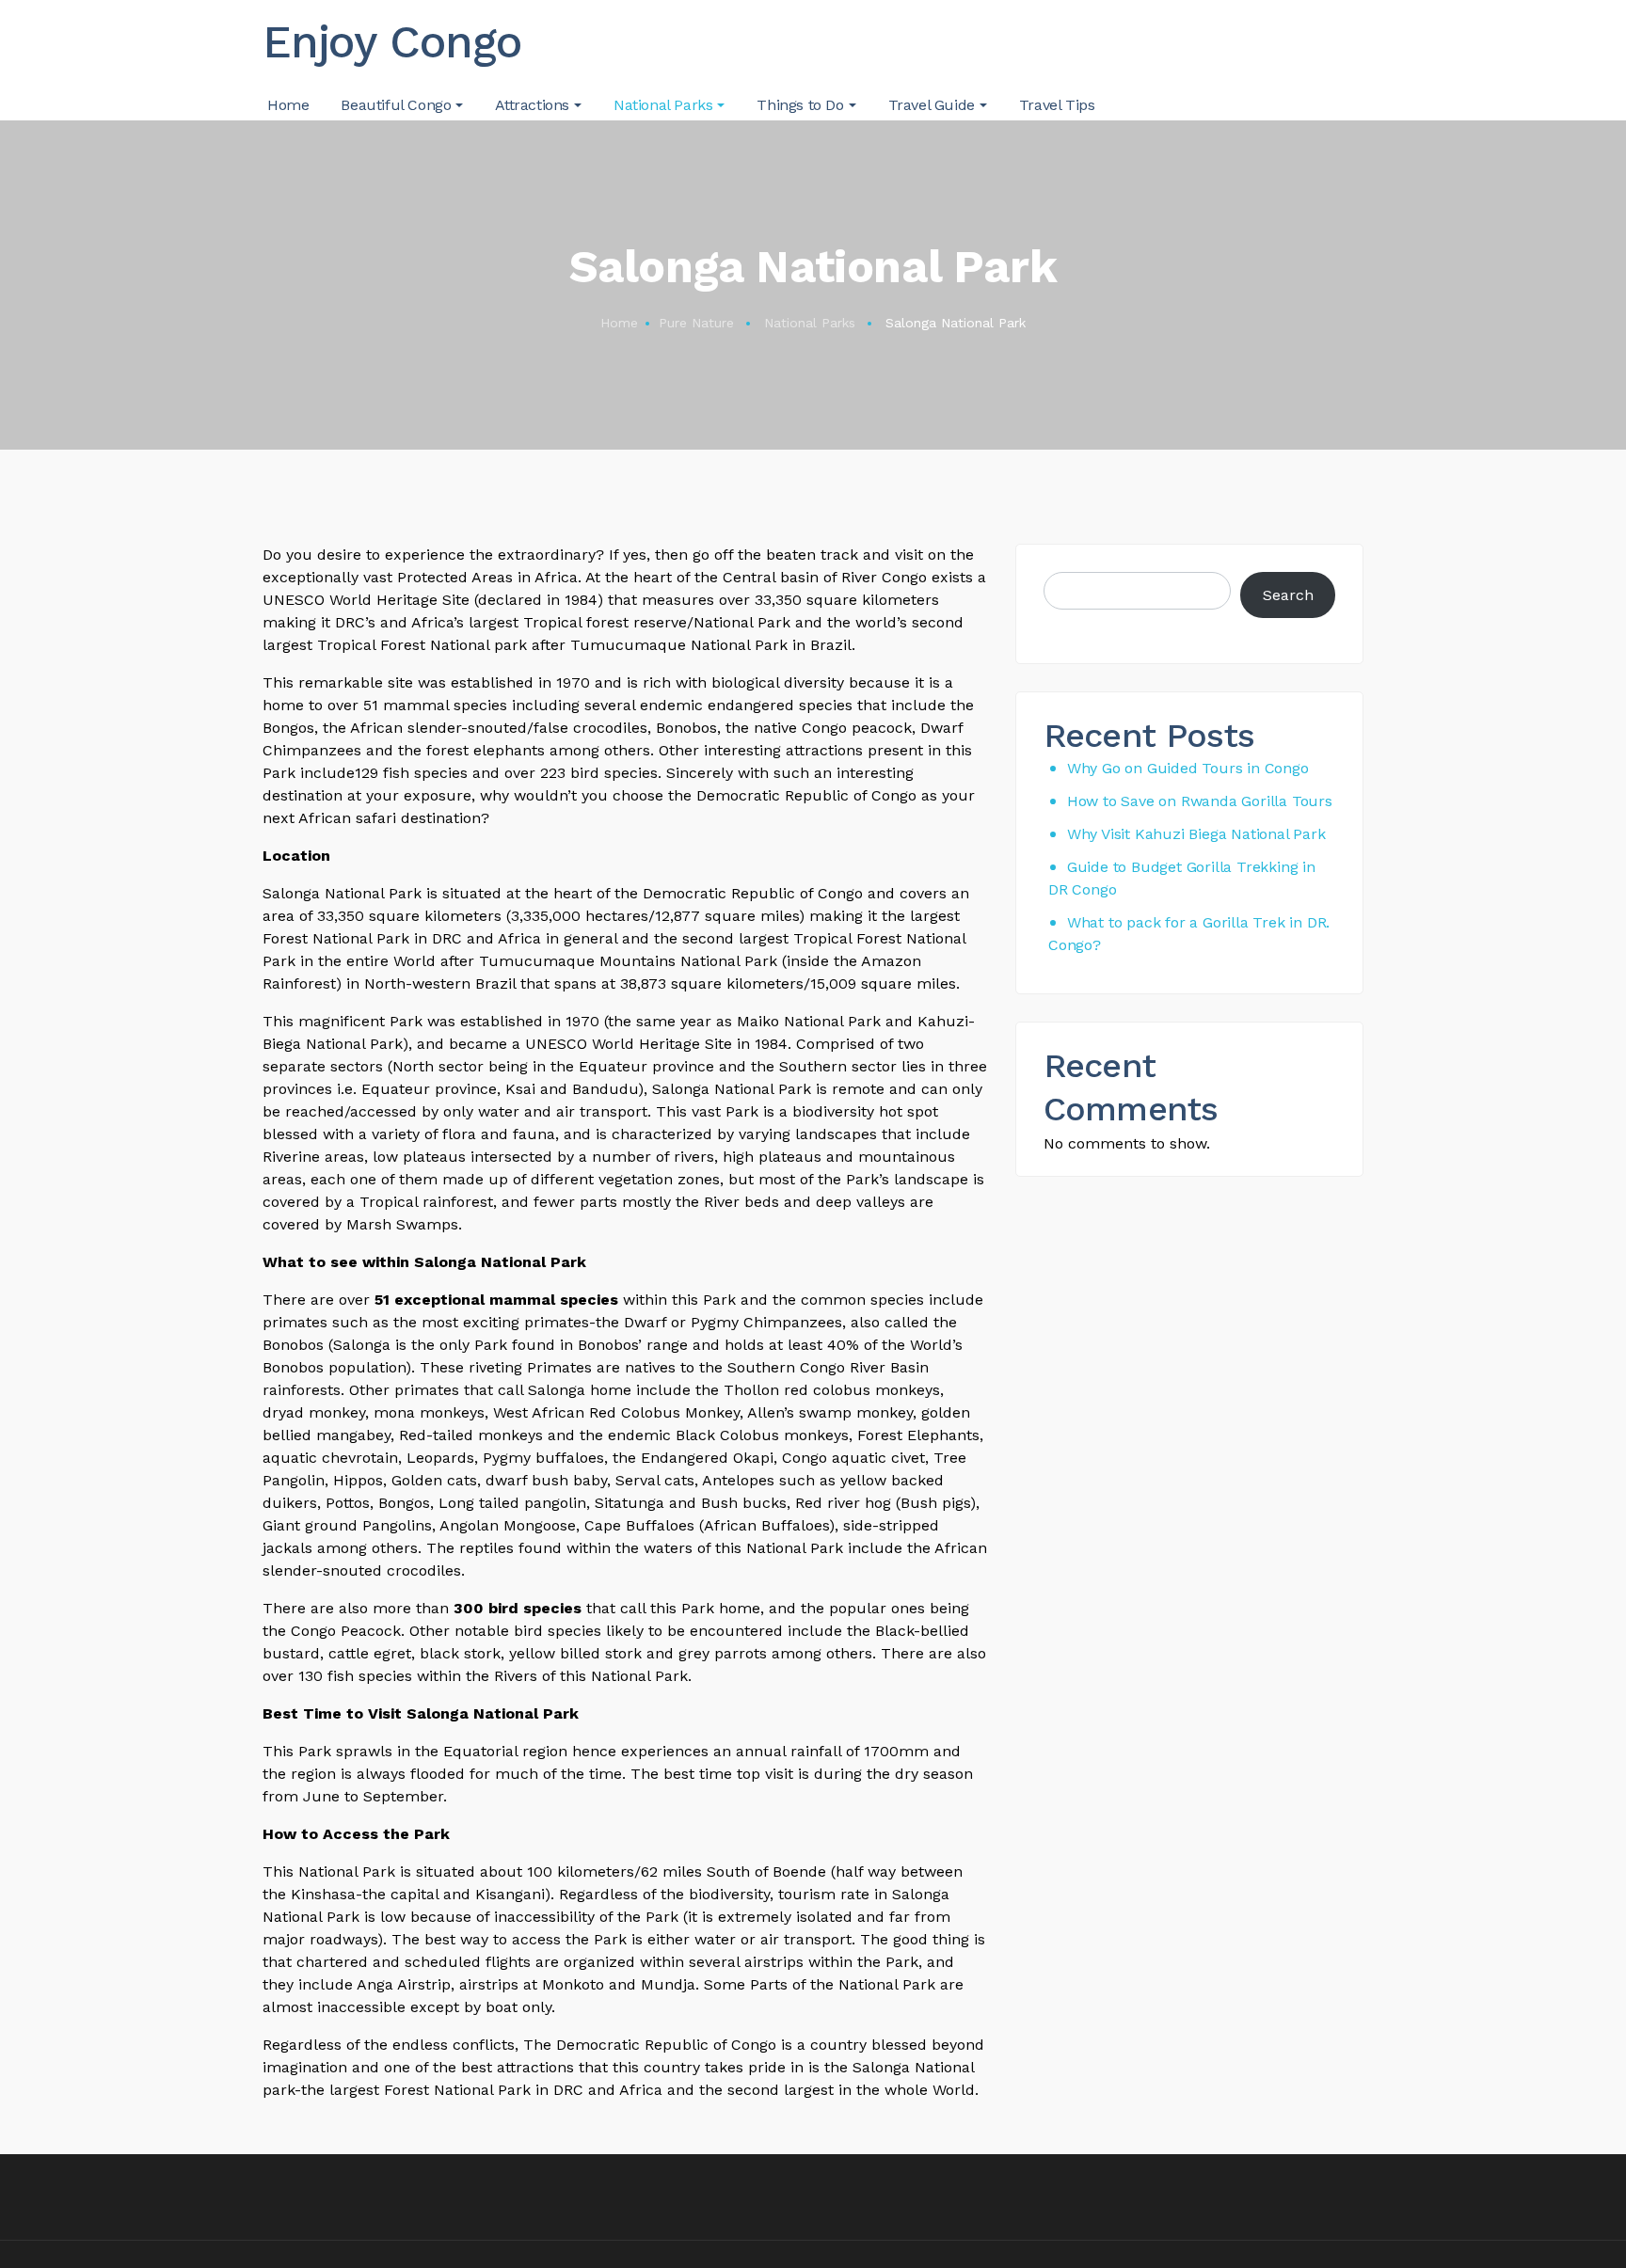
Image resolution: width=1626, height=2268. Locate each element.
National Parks (810, 323)
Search (1288, 595)
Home (619, 323)
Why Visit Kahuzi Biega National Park (1196, 834)
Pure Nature (696, 323)
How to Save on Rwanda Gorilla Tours (1200, 801)
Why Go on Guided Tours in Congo (1188, 768)
